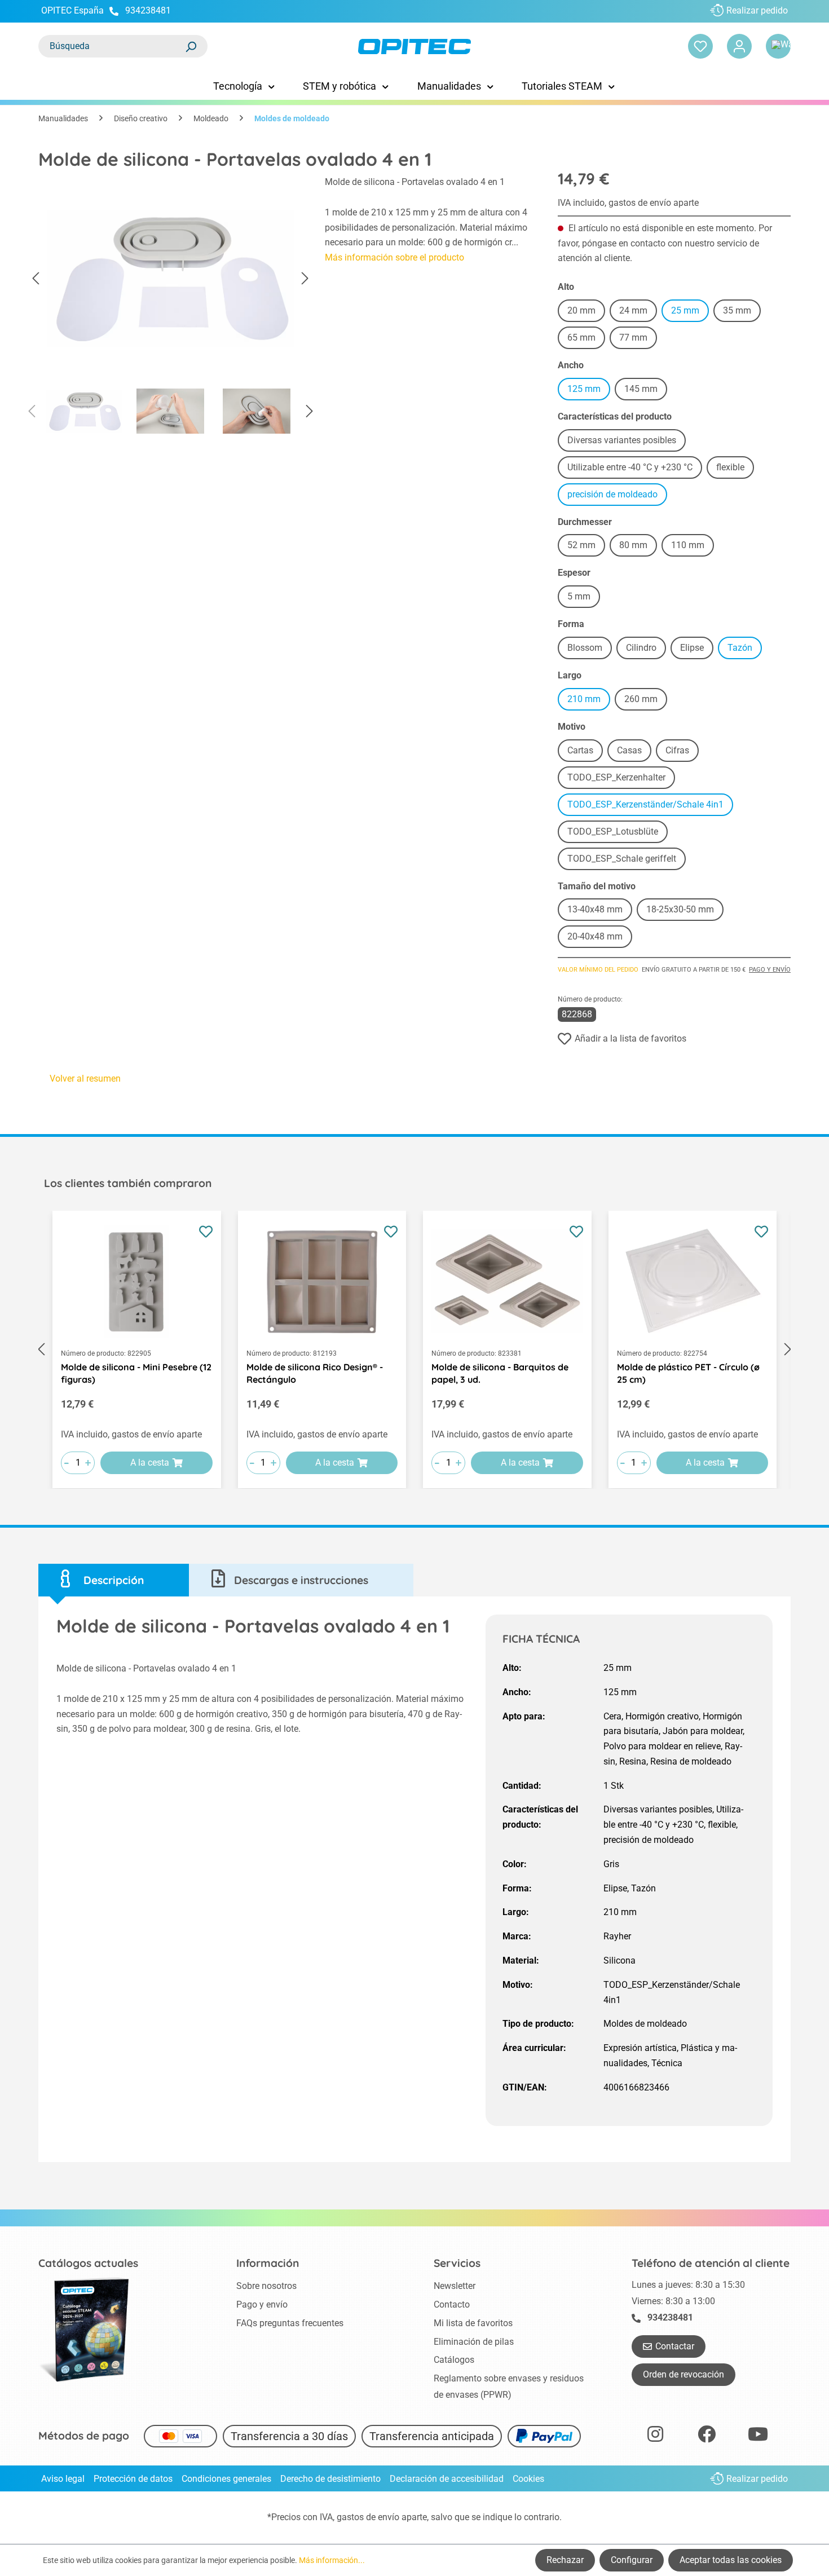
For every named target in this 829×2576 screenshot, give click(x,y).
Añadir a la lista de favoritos (630, 1038)
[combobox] (112, 46)
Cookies (528, 2479)
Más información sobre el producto (394, 257)
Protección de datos (133, 2479)
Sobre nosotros (266, 2286)
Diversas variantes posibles (627, 442)
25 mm (690, 312)
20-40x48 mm (600, 938)
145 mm (646, 391)
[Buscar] (191, 46)
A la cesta (150, 1463)
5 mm (584, 598)
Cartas (585, 752)
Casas (634, 752)
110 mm (693, 547)
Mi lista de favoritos (473, 2323)
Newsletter (455, 2286)
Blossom (590, 649)
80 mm (638, 547)
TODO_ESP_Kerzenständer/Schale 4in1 (650, 806)
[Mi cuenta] (739, 46)
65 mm (586, 339)
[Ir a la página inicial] (414, 47)
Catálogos (454, 2360)
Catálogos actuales (88, 2263)
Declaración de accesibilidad (447, 2479)
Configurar (632, 2560)
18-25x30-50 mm (685, 911)
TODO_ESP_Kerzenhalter (621, 779)
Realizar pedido (757, 10)
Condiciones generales (226, 2479)
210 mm (589, 701)
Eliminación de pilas (474, 2342)
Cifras (682, 752)
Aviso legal (63, 2479)
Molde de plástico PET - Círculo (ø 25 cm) (688, 1373)
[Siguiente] (305, 279)
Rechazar (565, 2560)
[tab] (114, 1580)
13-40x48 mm (600, 911)
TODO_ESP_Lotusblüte (618, 833)
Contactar (675, 2346)
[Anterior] (36, 279)
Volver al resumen (85, 1079)
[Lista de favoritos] (700, 46)
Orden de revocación (684, 2374)
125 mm (589, 391)
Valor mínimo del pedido (598, 970)
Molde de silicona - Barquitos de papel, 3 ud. (500, 1373)
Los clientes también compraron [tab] (128, 1183)
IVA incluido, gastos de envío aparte (628, 203)
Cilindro (646, 649)
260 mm (646, 701)
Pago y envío (770, 970)
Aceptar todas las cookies (731, 2560)
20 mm (586, 312)
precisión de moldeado (617, 496)
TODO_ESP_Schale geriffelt (627, 860)
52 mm (586, 547)
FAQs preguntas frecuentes (290, 2323)
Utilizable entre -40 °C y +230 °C (635, 469)
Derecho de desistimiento (330, 2479)
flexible (735, 469)
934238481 (148, 10)
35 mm (742, 312)
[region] (170, 308)
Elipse (697, 649)
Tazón (745, 649)
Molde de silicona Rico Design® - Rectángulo (315, 1373)
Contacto (452, 2304)
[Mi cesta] (778, 46)
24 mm (638, 312)
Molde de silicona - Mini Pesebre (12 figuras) (136, 1373)
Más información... (332, 2560)
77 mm (638, 339)
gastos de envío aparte (382, 2517)
